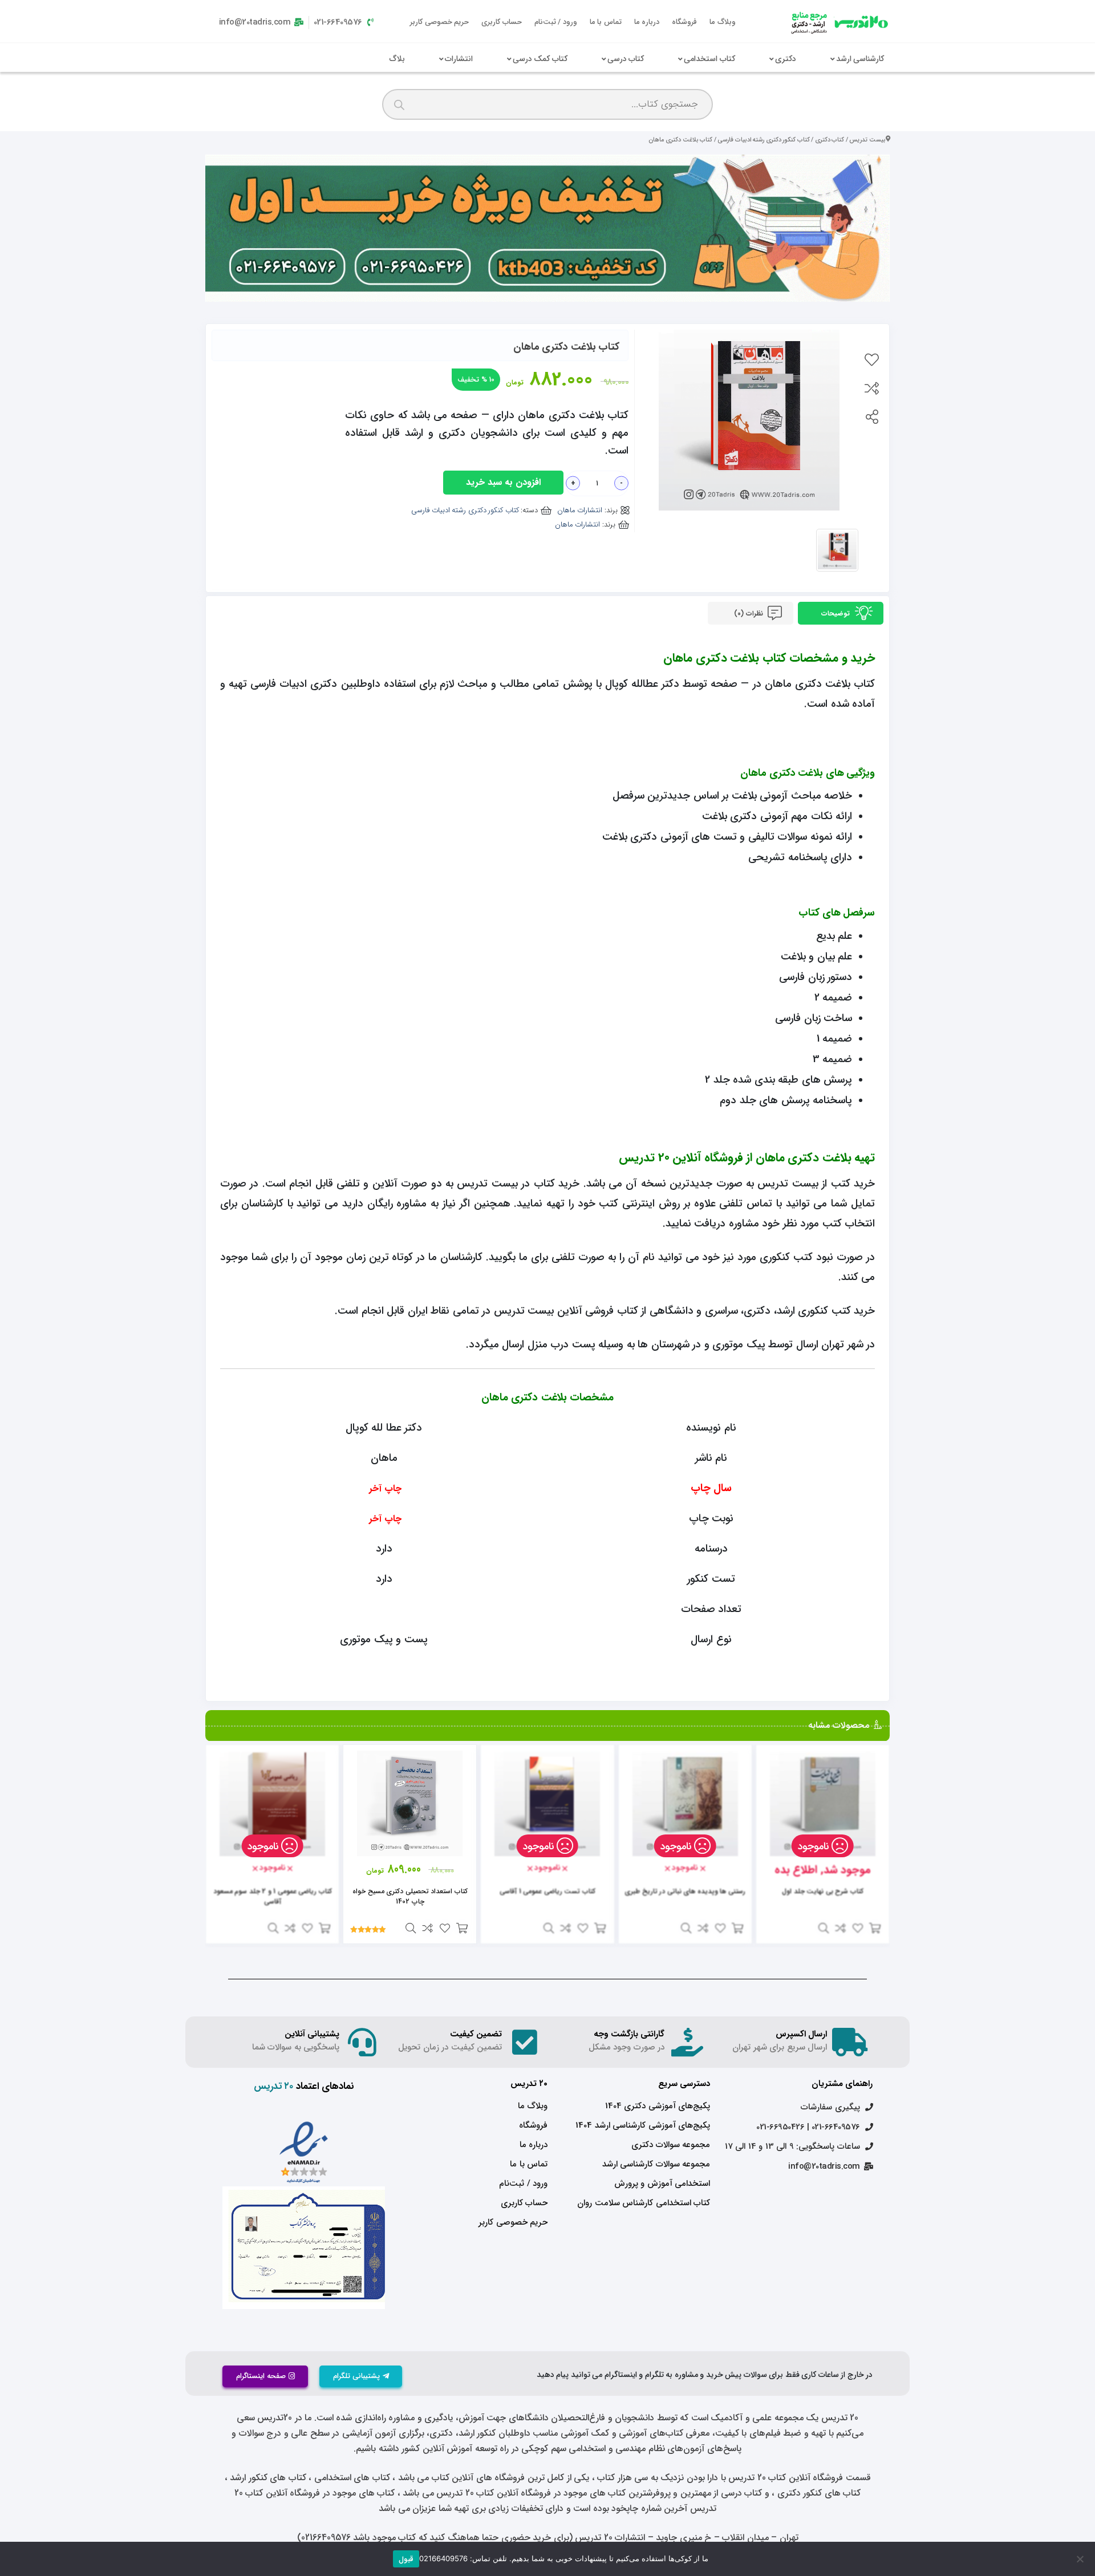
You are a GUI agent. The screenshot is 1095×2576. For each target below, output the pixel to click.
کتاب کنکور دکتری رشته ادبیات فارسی (764, 140)
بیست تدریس (867, 140)
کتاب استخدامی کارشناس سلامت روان (644, 2203)
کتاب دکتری (830, 140)
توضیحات (837, 613)
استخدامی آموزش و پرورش (662, 2184)
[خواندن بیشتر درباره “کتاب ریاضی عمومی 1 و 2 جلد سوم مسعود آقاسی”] (325, 1928)
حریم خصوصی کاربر (439, 22)
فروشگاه (684, 22)
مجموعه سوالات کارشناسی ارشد (656, 2164)
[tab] (841, 613)
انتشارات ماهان (580, 510)
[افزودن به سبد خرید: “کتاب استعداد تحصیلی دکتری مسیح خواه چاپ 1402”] (462, 1928)
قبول (406, 2559)
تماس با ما (606, 22)
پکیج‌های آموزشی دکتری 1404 (658, 2106)
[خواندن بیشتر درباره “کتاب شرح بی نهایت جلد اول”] (875, 1928)
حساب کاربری (502, 22)
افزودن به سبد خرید (503, 482)
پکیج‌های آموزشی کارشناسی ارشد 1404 (643, 2125)
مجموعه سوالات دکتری (671, 2145)
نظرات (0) (749, 613)
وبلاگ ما (723, 22)
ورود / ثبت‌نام (556, 22)
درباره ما (647, 22)
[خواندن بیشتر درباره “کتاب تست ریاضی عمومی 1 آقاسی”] (600, 1928)
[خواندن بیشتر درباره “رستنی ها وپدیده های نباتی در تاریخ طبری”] (737, 1928)
